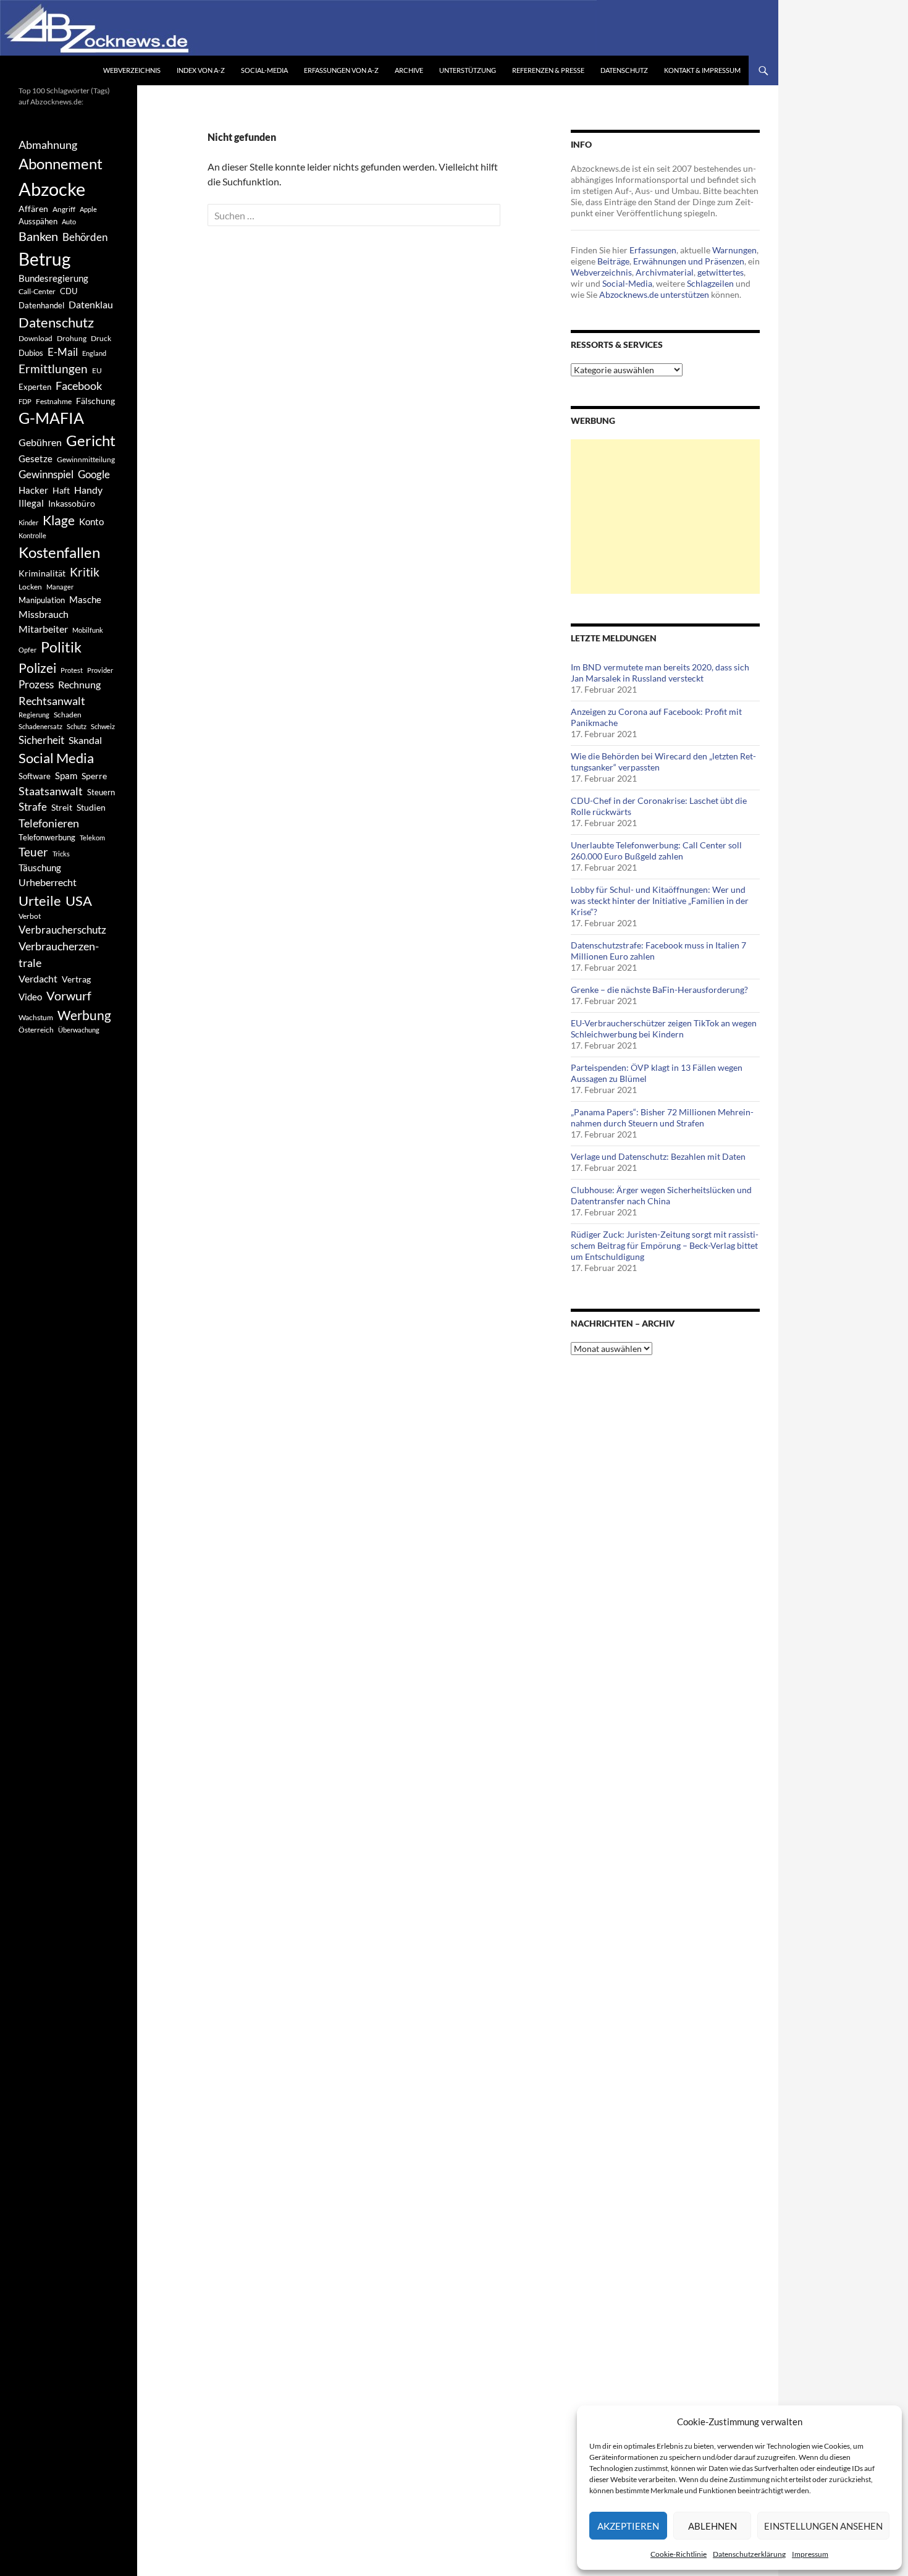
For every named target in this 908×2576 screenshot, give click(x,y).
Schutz (77, 726)
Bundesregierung (53, 278)
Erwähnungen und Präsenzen (689, 261)
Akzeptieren (628, 2526)
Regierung (34, 715)
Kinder (28, 522)
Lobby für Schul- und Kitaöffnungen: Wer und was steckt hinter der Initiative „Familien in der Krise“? (660, 901)
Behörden (85, 237)
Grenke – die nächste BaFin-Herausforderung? (659, 990)
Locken (30, 587)
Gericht (91, 441)
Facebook (79, 386)
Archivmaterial (665, 272)
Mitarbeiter (43, 629)
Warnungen (734, 250)
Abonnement (61, 164)
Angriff (64, 209)
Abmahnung (48, 145)
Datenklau (91, 304)
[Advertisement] (665, 517)
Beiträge (613, 261)
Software (35, 776)
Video (30, 997)
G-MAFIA (51, 418)
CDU (69, 291)
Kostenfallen (59, 552)
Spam (66, 775)
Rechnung (79, 684)
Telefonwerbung (47, 837)
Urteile (40, 901)
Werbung (84, 1015)
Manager (60, 587)
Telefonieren (49, 823)
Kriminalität (42, 573)
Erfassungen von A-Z (341, 70)
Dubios (31, 353)
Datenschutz (624, 70)
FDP (25, 401)
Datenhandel (41, 306)
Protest (72, 670)
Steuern (101, 792)
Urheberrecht (48, 882)
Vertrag (76, 979)
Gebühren (40, 442)
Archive (409, 70)
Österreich (36, 1030)
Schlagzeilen (710, 283)
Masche (85, 599)
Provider (100, 670)
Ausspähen (38, 221)
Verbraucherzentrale (59, 954)
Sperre (94, 776)
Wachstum (36, 1017)
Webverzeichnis (132, 70)
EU (97, 370)
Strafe (33, 807)
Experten (35, 387)
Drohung (72, 338)
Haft (61, 490)
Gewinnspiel (46, 474)
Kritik (85, 572)
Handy (88, 490)
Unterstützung (468, 70)
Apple (88, 209)
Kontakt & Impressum (702, 70)
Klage (59, 520)
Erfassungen (653, 250)
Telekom (92, 838)
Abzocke (52, 189)
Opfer (27, 650)
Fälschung (95, 401)
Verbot (30, 916)
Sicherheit (41, 740)
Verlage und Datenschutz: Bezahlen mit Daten (658, 1156)
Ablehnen (713, 2526)
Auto (69, 222)
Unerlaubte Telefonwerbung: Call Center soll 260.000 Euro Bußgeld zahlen (656, 851)
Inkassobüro (72, 503)
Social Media (56, 758)
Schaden (68, 715)
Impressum (810, 2554)
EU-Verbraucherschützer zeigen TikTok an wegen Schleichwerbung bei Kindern (664, 1028)
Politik (61, 647)
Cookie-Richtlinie (679, 2554)
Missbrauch (44, 614)
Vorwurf (69, 995)
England (94, 353)
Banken (38, 236)
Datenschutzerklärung (749, 2554)
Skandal (85, 740)
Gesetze (36, 458)
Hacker (33, 490)
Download (36, 338)
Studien (91, 807)
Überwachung (79, 1030)
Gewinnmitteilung (86, 459)
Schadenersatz (40, 726)
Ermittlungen (53, 369)
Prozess (36, 685)
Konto (91, 522)
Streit (62, 808)
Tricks (61, 854)
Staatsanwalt (51, 791)
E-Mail (63, 352)
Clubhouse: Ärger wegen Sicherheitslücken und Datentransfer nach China (661, 1195)
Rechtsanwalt (52, 701)
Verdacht (38, 978)
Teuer (33, 852)
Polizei (37, 668)
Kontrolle (32, 535)
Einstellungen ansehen (823, 2526)
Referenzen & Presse (548, 70)
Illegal (31, 503)
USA (79, 901)
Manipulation (42, 600)
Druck (101, 338)
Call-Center (37, 291)
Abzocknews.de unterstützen (654, 294)
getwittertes (721, 272)
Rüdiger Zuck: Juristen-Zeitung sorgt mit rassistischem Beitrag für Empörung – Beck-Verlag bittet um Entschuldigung (665, 1245)
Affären (33, 209)
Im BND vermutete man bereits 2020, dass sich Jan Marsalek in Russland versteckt (660, 673)
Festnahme (54, 401)
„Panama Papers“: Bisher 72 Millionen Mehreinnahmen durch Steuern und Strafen (662, 1117)
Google (94, 474)
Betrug (44, 259)
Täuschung (40, 868)
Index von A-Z (201, 70)
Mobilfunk (88, 630)
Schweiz (103, 726)
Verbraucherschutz (62, 930)
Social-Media (264, 70)
